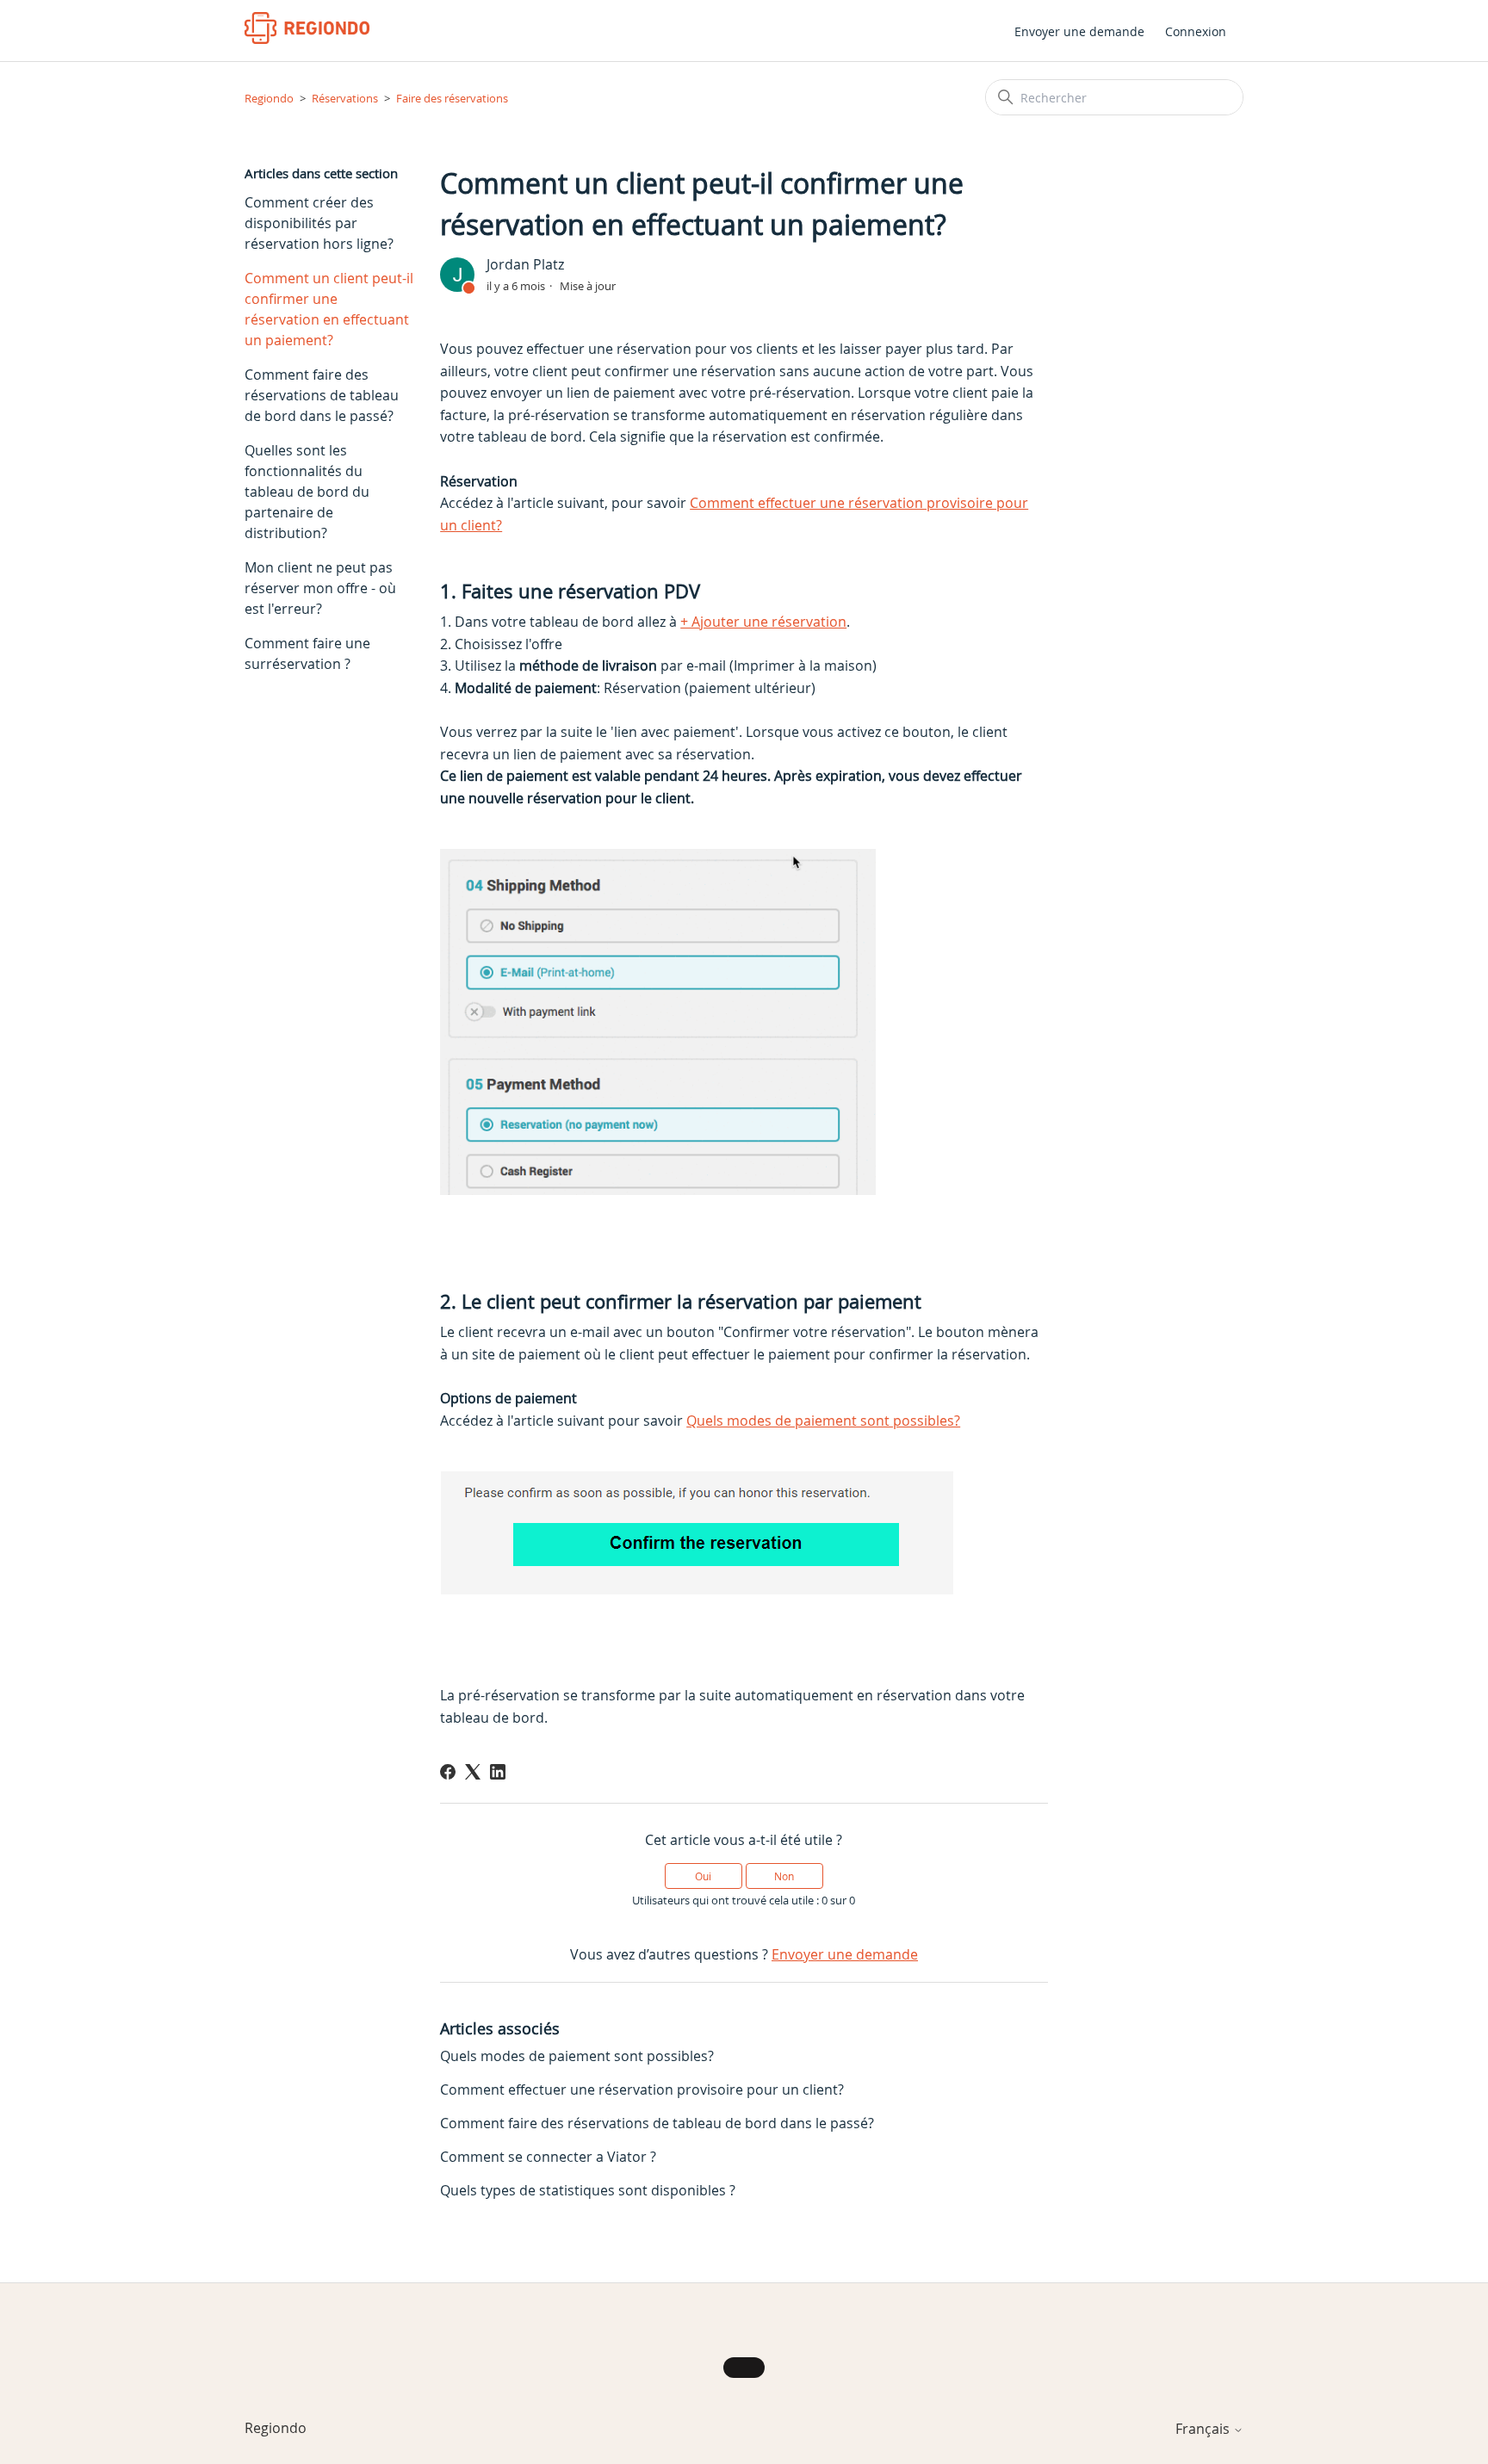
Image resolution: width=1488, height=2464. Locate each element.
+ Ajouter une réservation (763, 622)
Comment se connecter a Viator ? (548, 2157)
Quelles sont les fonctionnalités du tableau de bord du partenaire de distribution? (307, 492)
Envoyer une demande (1079, 31)
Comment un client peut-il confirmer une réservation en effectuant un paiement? (329, 309)
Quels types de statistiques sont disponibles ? (588, 2190)
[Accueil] (307, 28)
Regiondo (269, 98)
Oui (703, 1876)
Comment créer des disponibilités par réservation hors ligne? (319, 223)
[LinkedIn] (498, 1772)
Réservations (345, 98)
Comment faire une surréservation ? (307, 653)
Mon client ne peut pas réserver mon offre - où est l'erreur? (320, 588)
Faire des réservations (452, 98)
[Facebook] (448, 1772)
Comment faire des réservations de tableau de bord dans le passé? (322, 395)
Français (1204, 2429)
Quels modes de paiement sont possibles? (823, 1421)
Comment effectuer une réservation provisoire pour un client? (642, 2089)
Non (784, 1876)
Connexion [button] (1196, 31)
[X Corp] (473, 1772)
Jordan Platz (525, 264)
